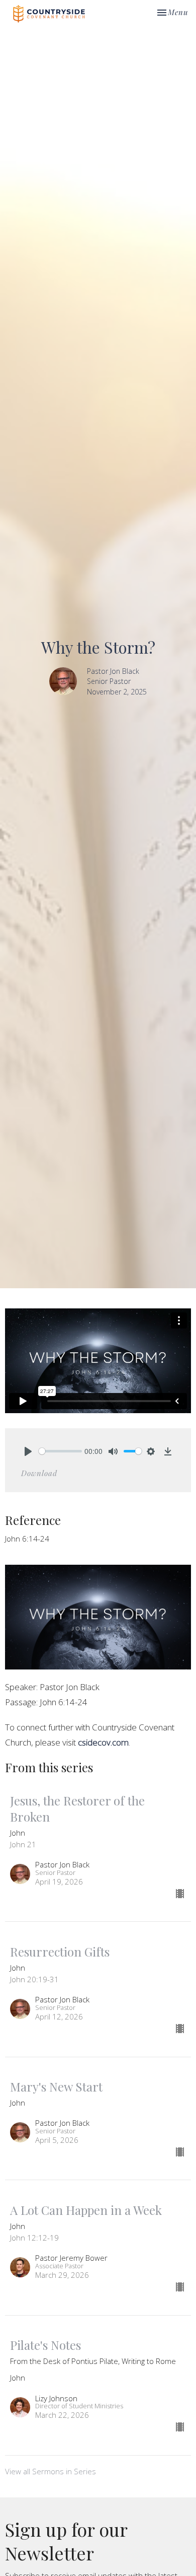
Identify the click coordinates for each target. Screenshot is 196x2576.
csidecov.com (103, 1742)
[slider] (60, 1451)
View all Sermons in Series (51, 2471)
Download (39, 1473)
